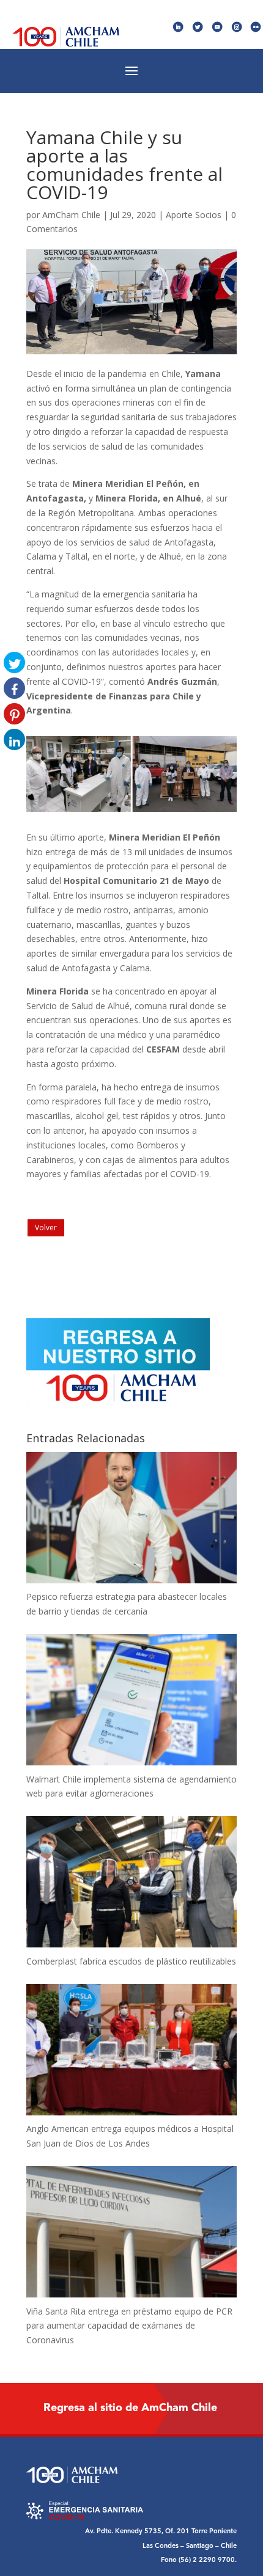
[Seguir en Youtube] (217, 27)
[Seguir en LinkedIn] (178, 27)
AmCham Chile (71, 215)
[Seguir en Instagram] (237, 27)
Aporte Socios (194, 215)
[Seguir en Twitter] (198, 27)
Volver (46, 1228)
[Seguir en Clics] (256, 27)
